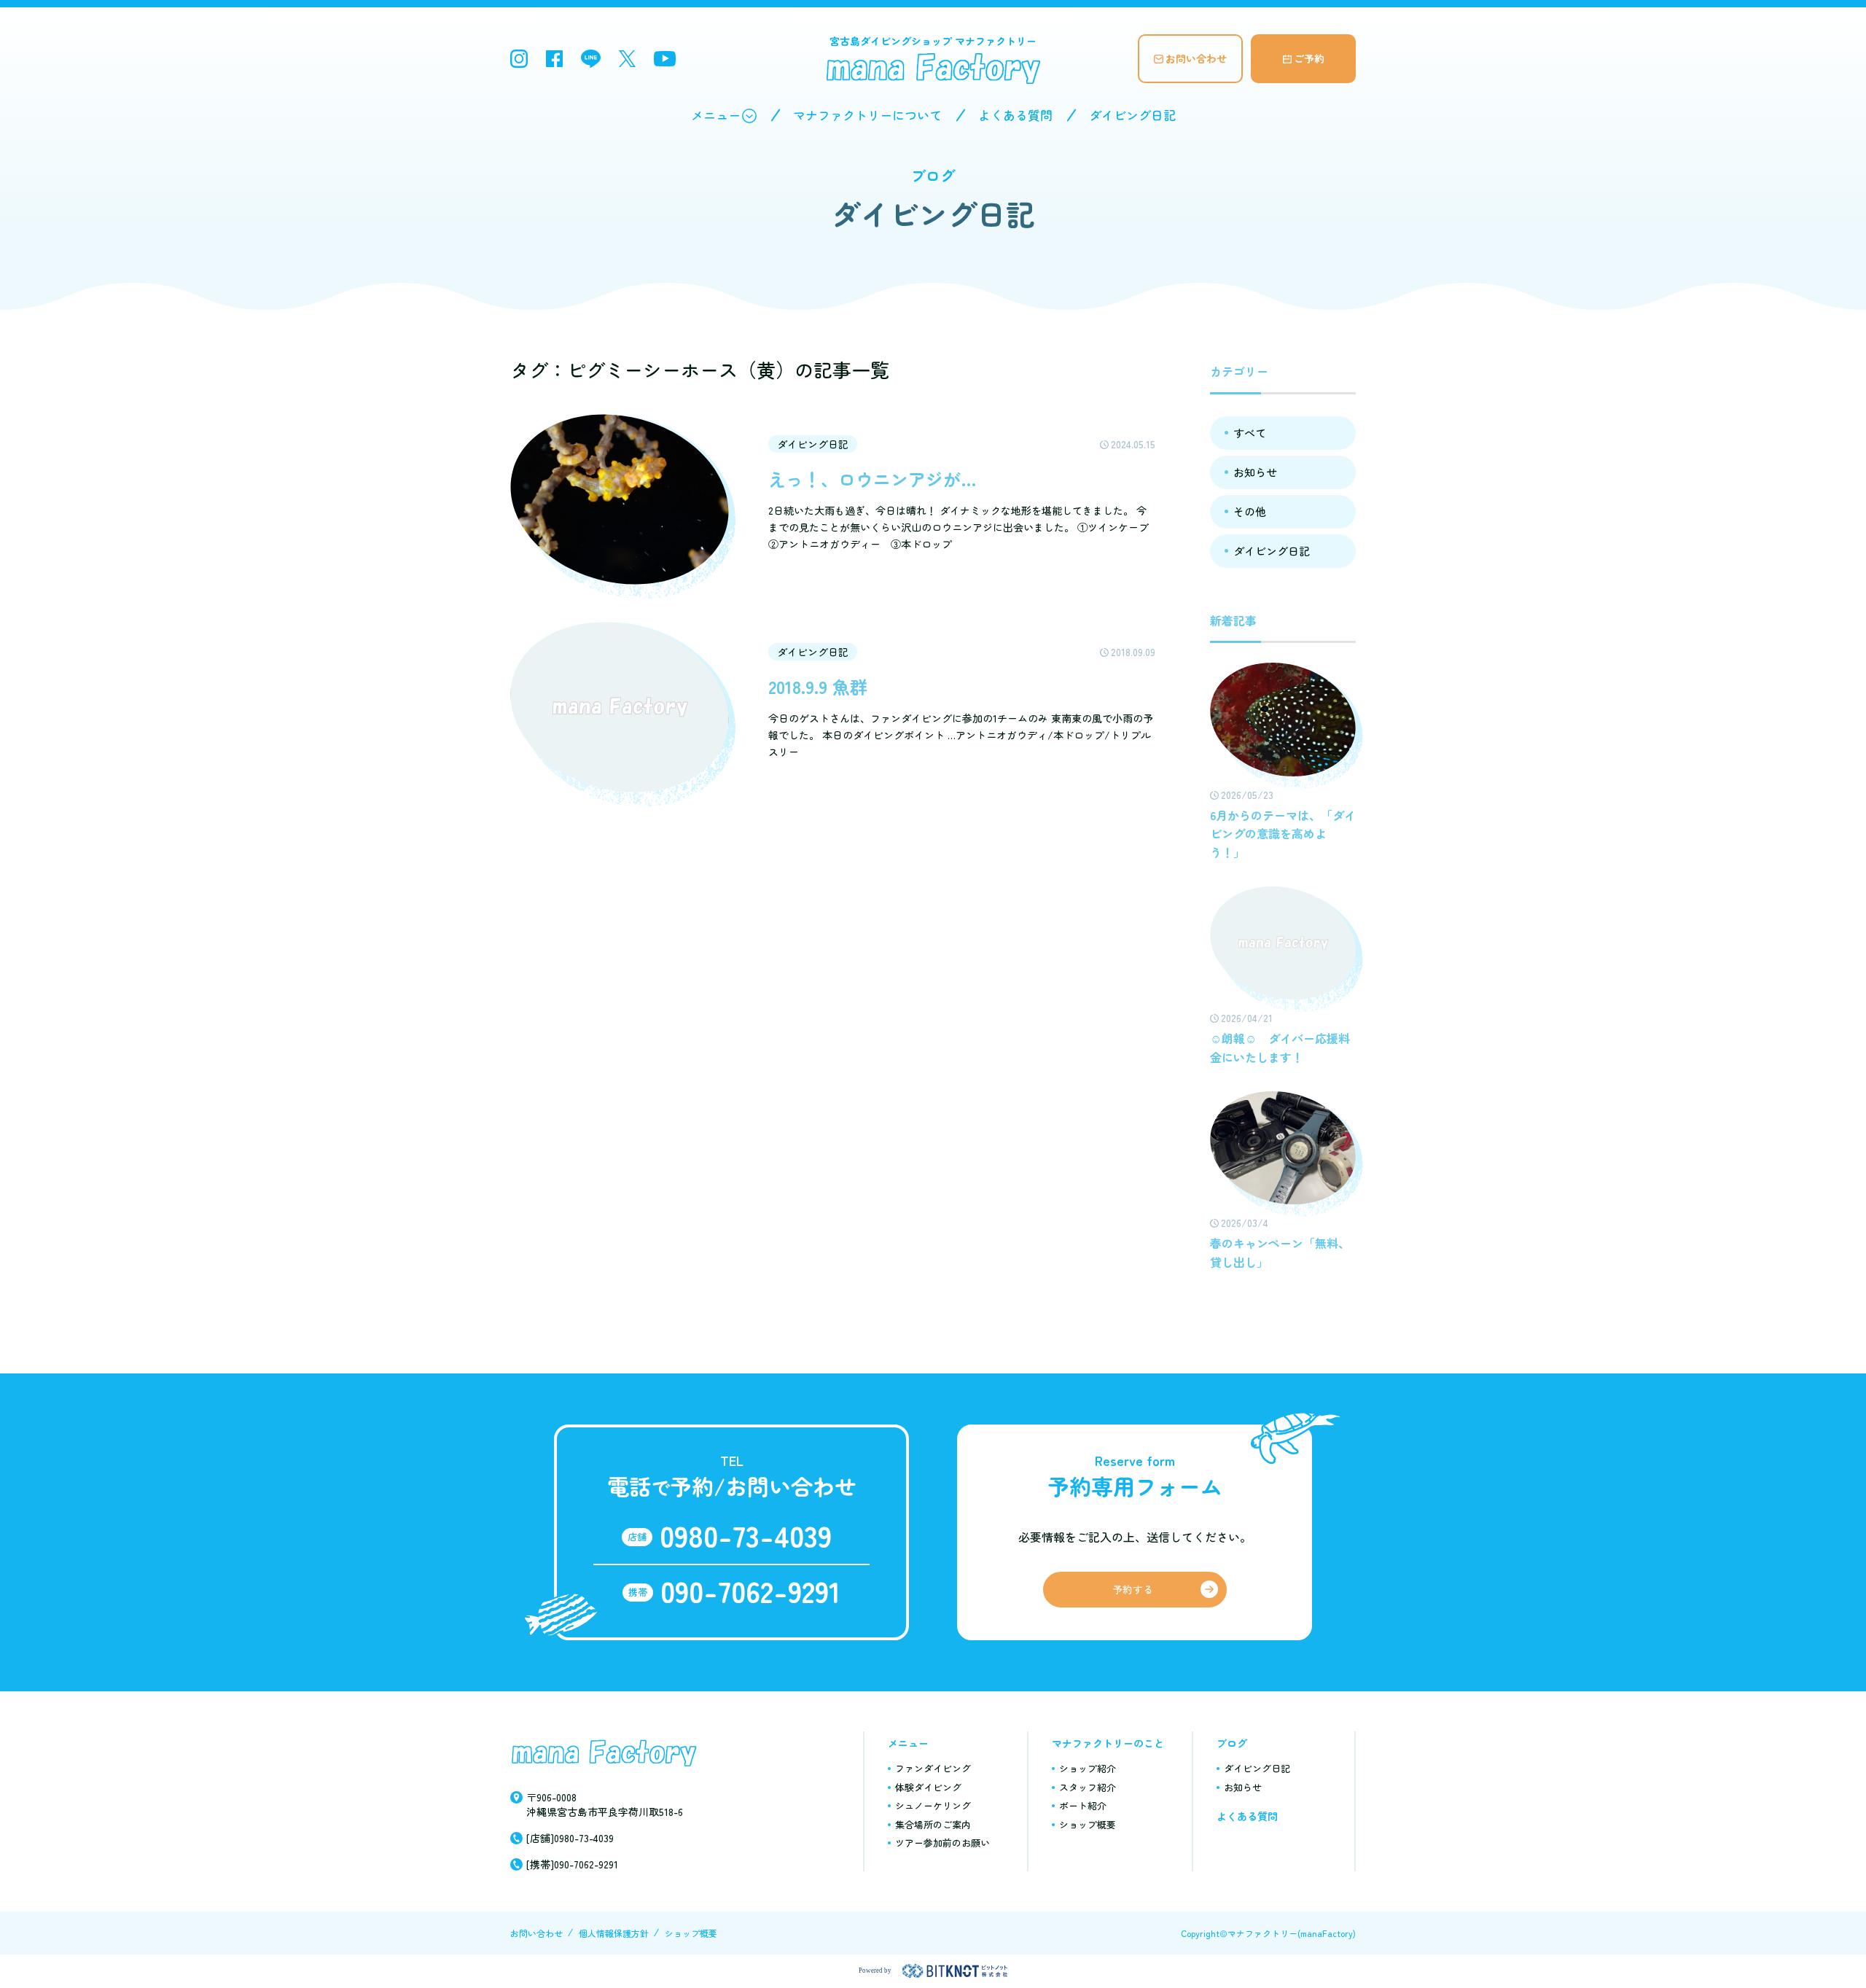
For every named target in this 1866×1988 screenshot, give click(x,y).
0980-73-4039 (746, 1535)
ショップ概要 (1088, 1824)
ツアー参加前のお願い (942, 1843)
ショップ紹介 (1088, 1768)
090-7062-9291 (750, 1591)
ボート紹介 (1083, 1805)
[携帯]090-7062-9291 (572, 1864)
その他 (1250, 511)
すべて (1250, 433)
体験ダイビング (928, 1787)
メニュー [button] (716, 115)
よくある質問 (1015, 115)
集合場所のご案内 (933, 1824)
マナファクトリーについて (867, 115)
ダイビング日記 (1132, 115)
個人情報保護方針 (614, 1933)
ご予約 (1309, 58)
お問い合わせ (1196, 58)
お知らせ (1255, 472)
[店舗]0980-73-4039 (570, 1838)
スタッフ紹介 (1088, 1787)
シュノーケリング (933, 1805)
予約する (1133, 1589)
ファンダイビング (933, 1768)
